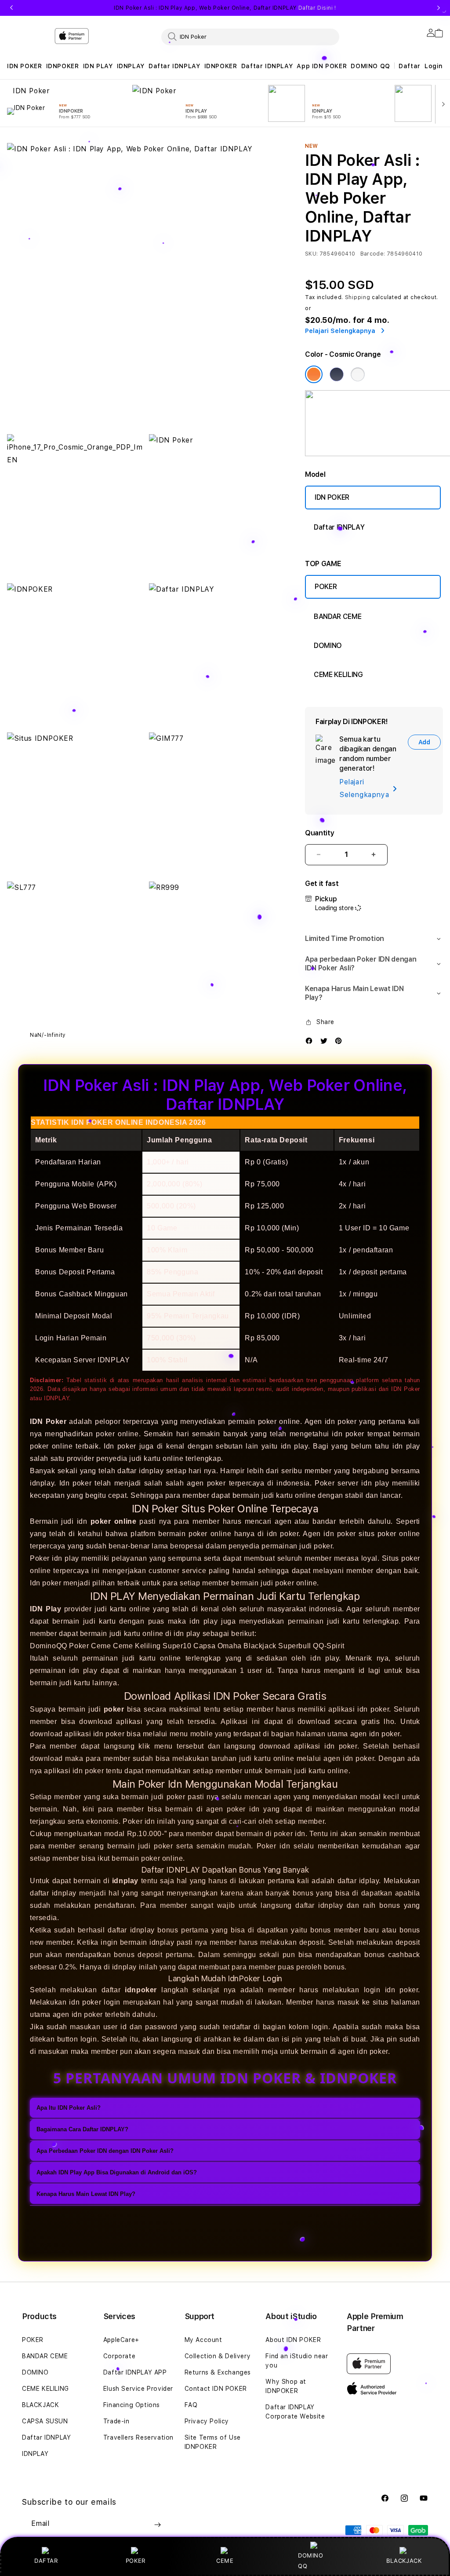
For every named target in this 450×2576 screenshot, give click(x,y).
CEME (225, 2561)
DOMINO (328, 646)
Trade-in (116, 2421)
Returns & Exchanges (218, 2372)
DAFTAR (46, 2561)
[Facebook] (311, 1043)
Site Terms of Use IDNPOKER (213, 2442)
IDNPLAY (131, 66)
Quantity (319, 833)
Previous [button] (11, 8)
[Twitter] (326, 1043)
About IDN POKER (293, 2340)
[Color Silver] (358, 374)
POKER (326, 587)
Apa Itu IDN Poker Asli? (69, 2108)
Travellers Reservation (138, 2437)
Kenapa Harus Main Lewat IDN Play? (86, 2194)
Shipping (358, 297)
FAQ (191, 2405)
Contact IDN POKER (216, 2389)
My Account (203, 2340)
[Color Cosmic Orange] (314, 374)
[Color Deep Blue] (337, 374)
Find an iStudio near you (297, 2361)
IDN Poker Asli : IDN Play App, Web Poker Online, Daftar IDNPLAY (225, 8)
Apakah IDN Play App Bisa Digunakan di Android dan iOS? (117, 2172)
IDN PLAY (98, 66)
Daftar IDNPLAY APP (135, 2372)
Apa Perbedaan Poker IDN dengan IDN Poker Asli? (105, 2151)
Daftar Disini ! (317, 8)
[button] (24, 66)
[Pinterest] (341, 1043)
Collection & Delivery (218, 2356)
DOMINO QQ (370, 66)
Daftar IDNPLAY (174, 66)
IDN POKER (24, 66)
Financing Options (132, 2405)
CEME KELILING (338, 675)
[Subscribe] (157, 2525)
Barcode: (373, 254)
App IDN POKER (322, 66)
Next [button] (439, 8)
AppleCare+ (121, 2340)
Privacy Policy (207, 2421)
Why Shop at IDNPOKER (286, 2386)
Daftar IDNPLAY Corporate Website (295, 2412)
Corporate (119, 2356)
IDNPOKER (63, 66)
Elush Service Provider (138, 2389)
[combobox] (250, 37)
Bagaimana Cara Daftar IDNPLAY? (82, 2129)
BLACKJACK (404, 2561)
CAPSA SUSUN (45, 2421)
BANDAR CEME (337, 617)
